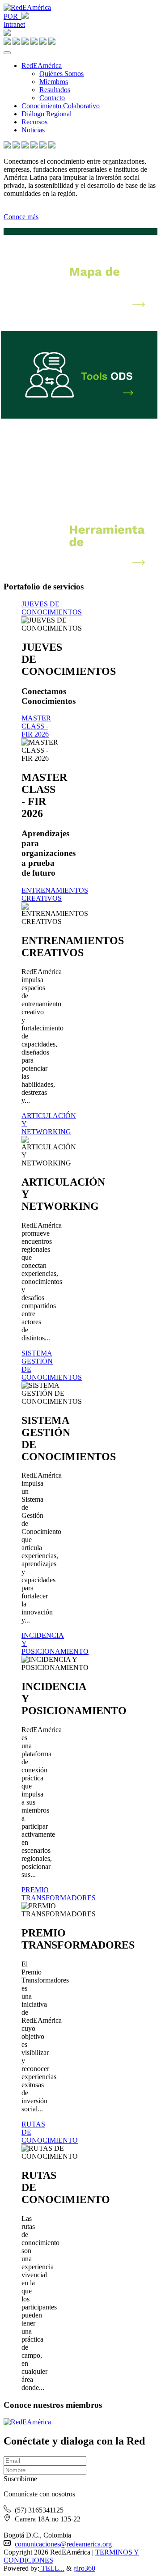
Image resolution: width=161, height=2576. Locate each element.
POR (13, 16)
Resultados (55, 90)
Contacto (52, 98)
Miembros (54, 82)
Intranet (14, 24)
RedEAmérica (42, 66)
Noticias (33, 130)
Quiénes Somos (61, 74)
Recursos (34, 122)
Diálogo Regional (47, 114)
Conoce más (21, 217)
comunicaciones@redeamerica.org (63, 2544)
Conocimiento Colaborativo (61, 106)
